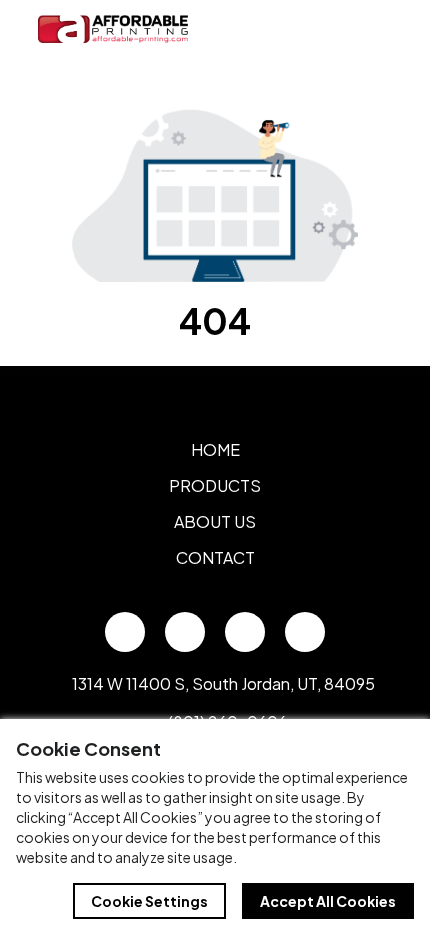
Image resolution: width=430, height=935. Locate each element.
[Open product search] (328, 29)
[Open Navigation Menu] (370, 29)
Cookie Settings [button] (149, 901)
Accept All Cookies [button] (328, 901)
